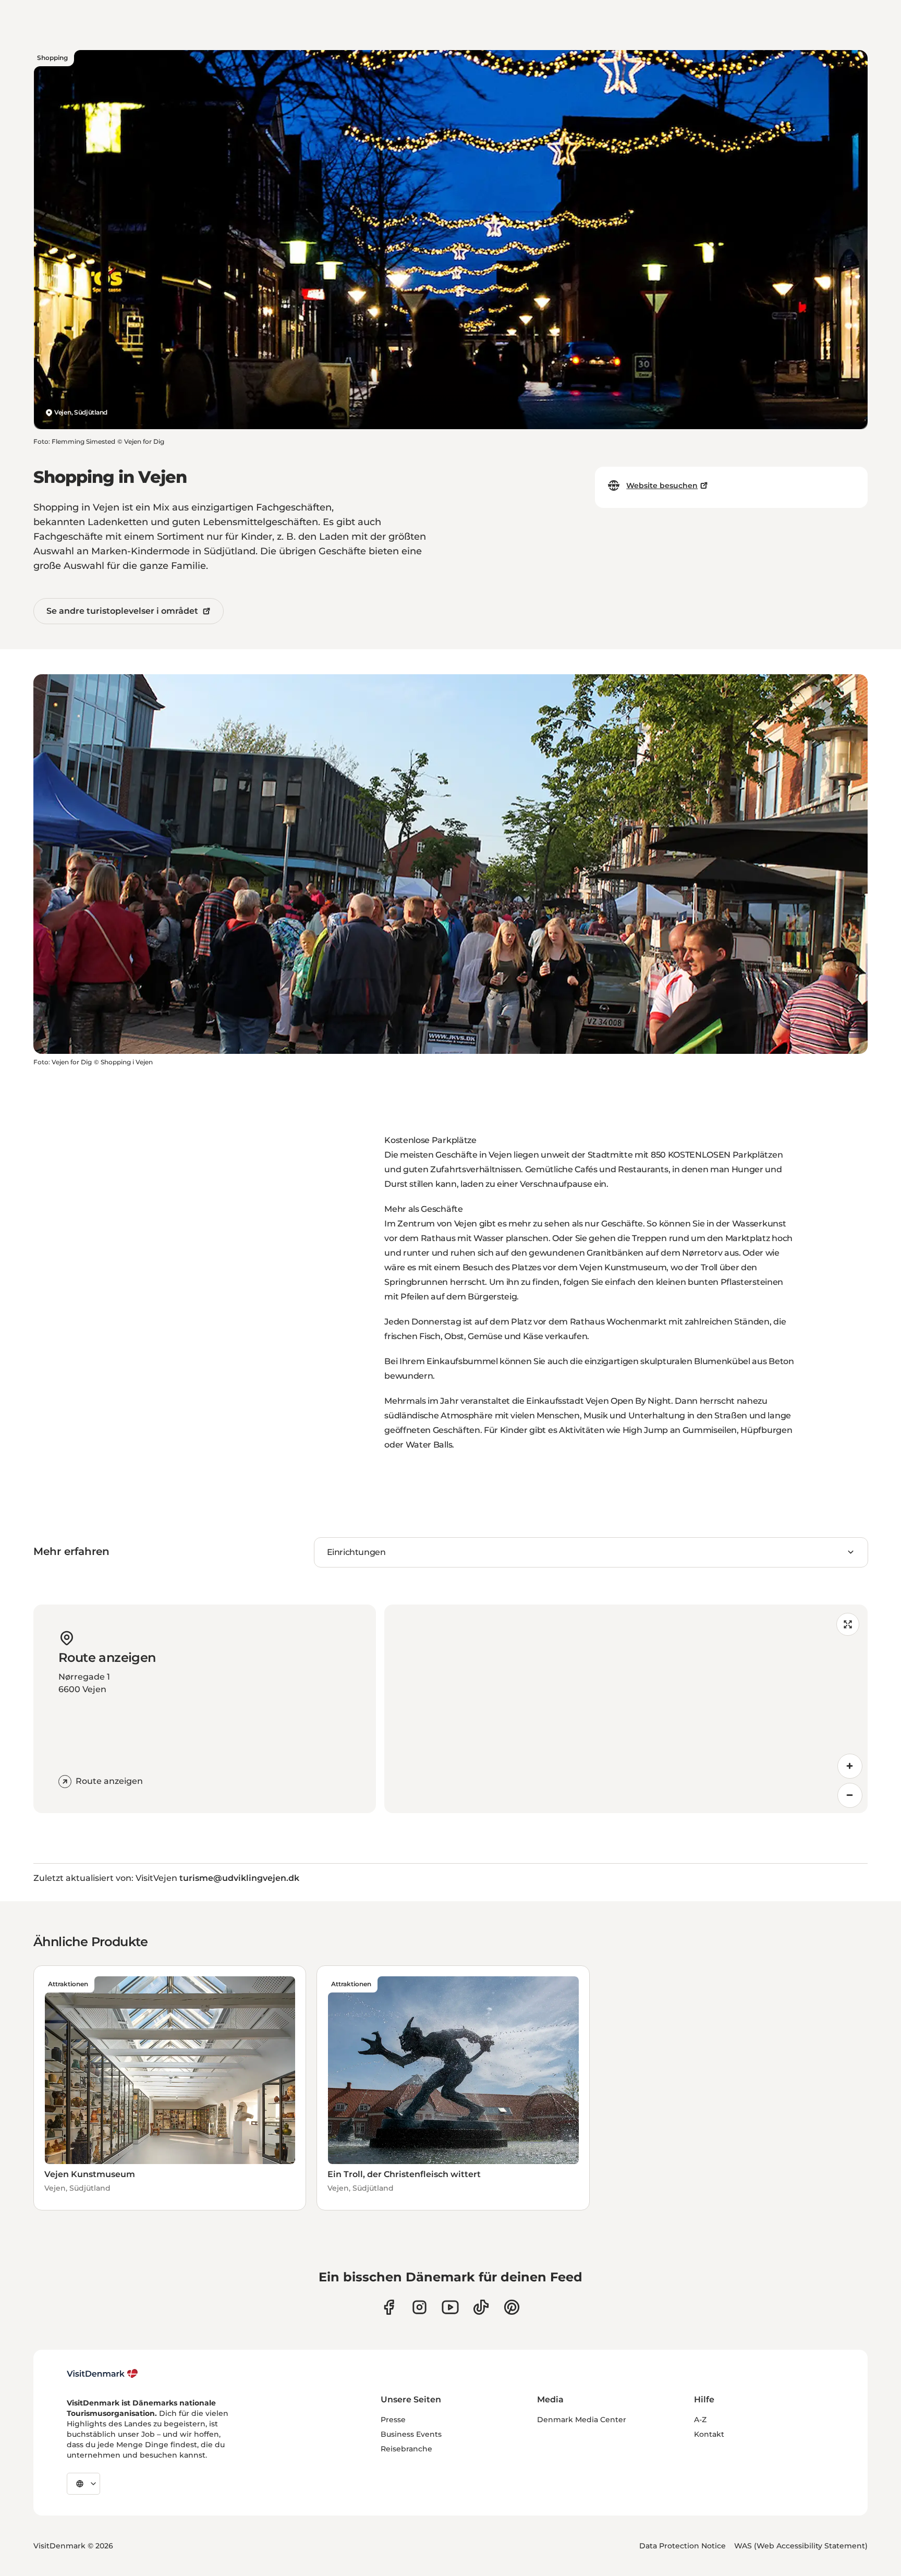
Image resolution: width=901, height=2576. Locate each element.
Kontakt (709, 2434)
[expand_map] (848, 1624)
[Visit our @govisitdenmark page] (481, 2307)
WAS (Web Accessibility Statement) (801, 2546)
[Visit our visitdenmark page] (450, 2307)
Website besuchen (662, 485)
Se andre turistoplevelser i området (122, 611)
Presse (393, 2420)
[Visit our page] (419, 2307)
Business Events (411, 2434)
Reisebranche (406, 2449)
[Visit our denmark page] (389, 2307)
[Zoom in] (850, 1766)
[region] (626, 1709)
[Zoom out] (850, 1795)
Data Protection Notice (683, 2546)
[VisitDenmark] (102, 2374)
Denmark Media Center (582, 2420)
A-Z (700, 2420)
